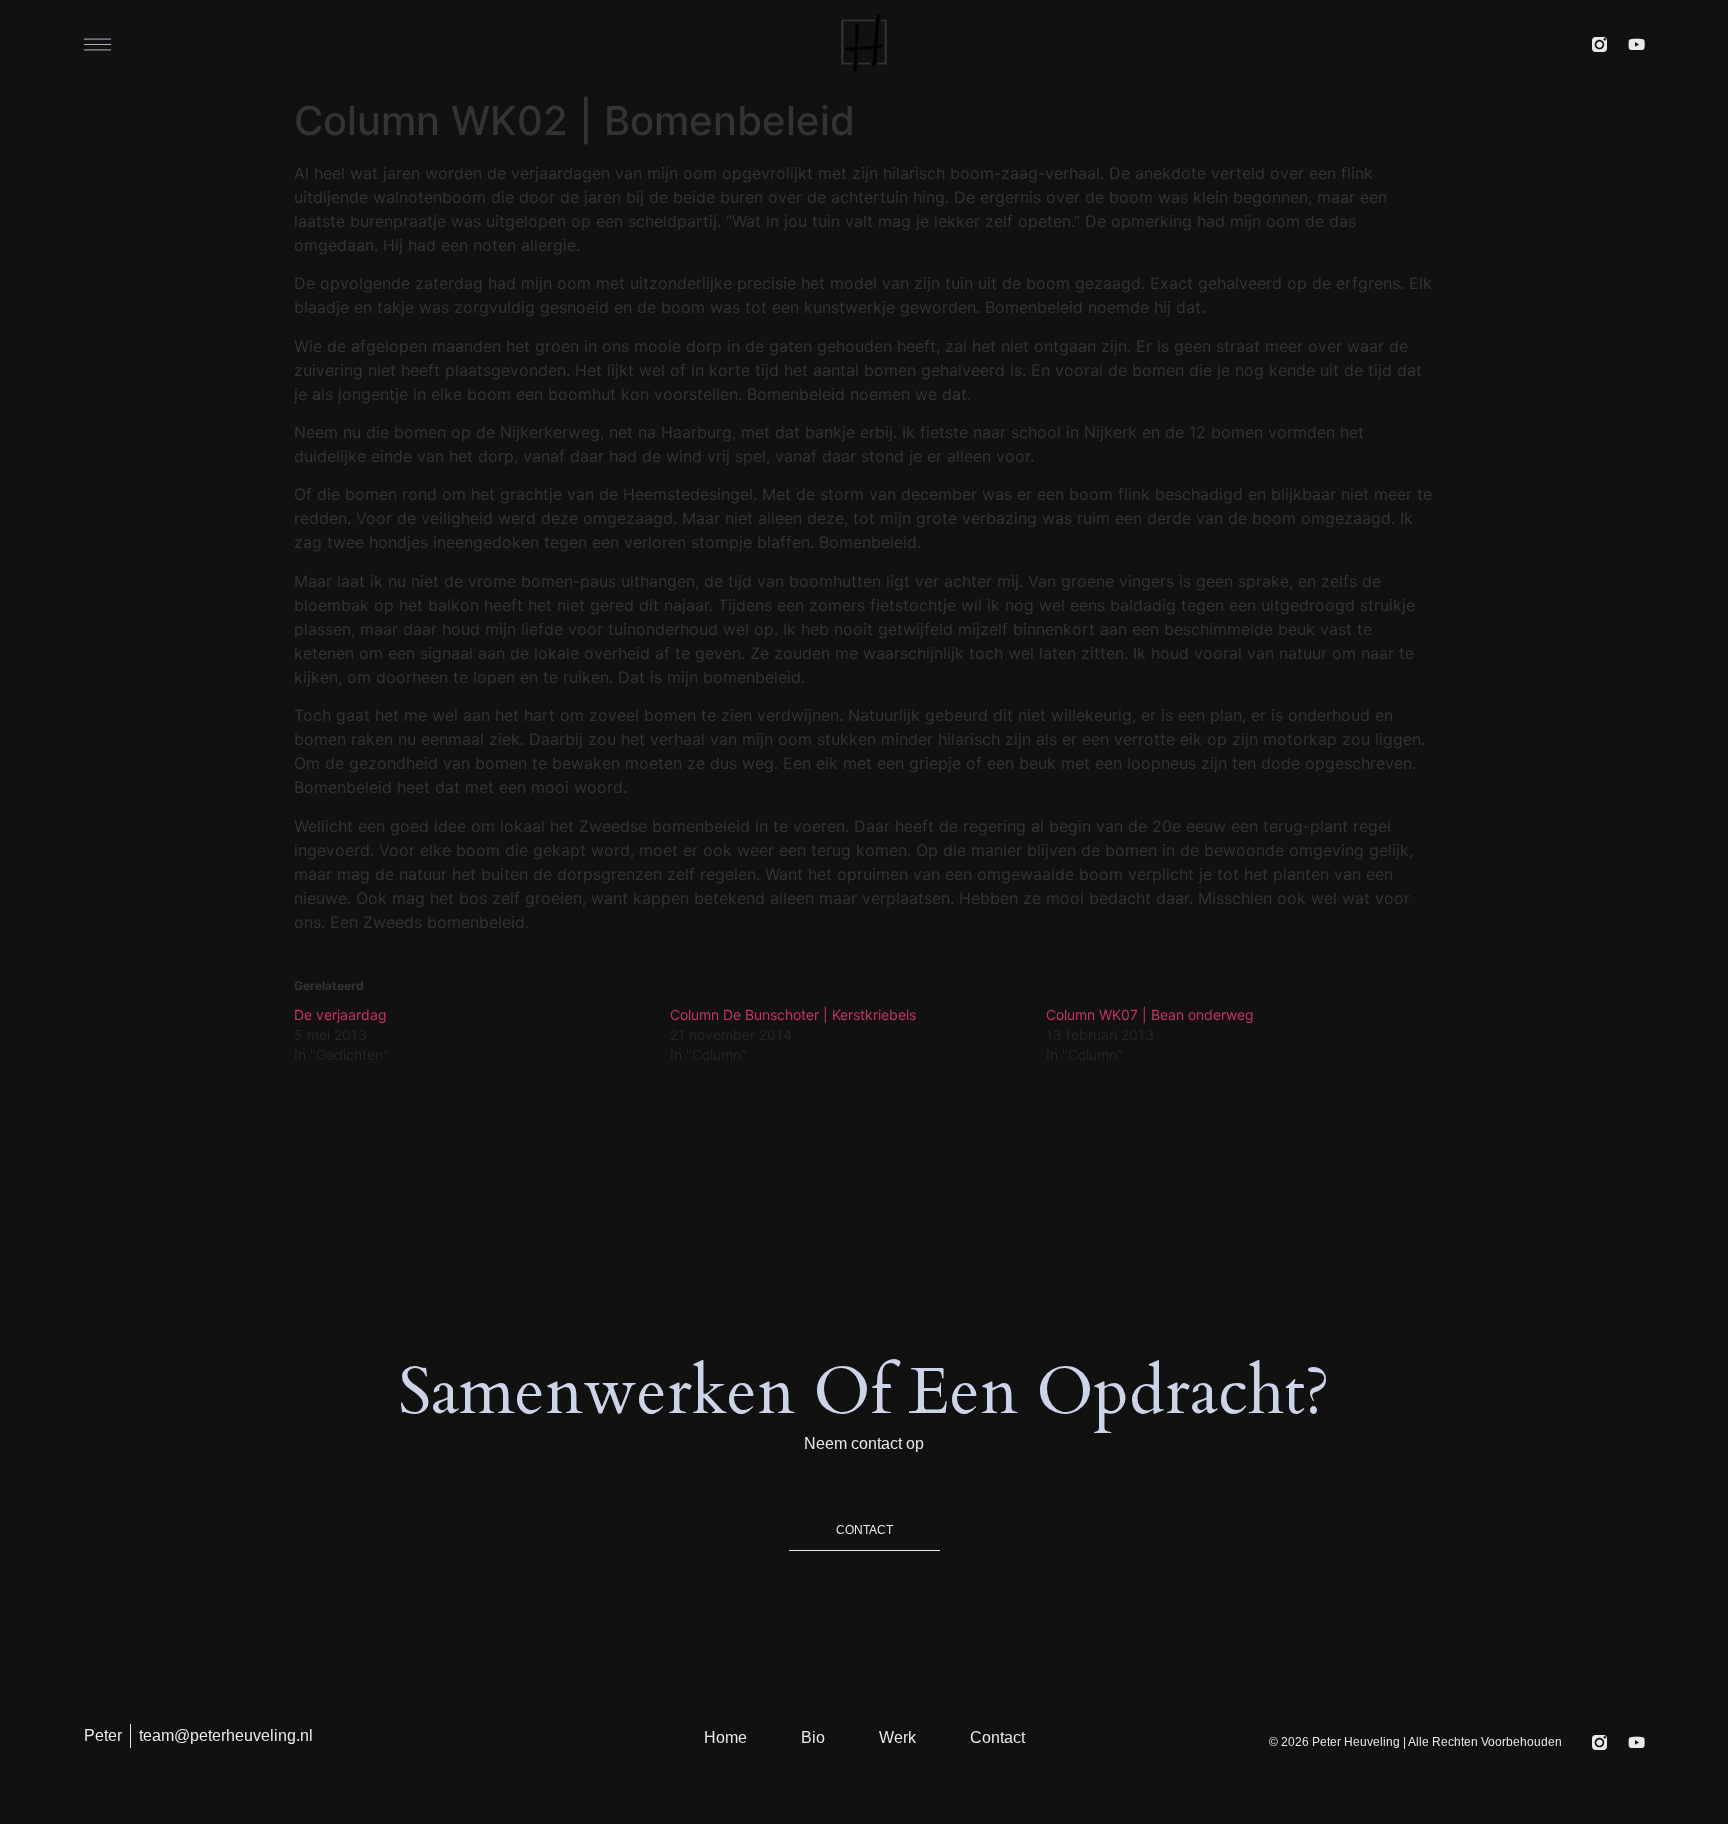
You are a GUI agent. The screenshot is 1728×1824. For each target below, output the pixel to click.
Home (725, 1737)
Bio (813, 1737)
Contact (997, 1737)
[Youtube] (1636, 44)
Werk (897, 1737)
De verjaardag (340, 1014)
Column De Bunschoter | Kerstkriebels (793, 1014)
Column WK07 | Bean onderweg (1150, 1014)
